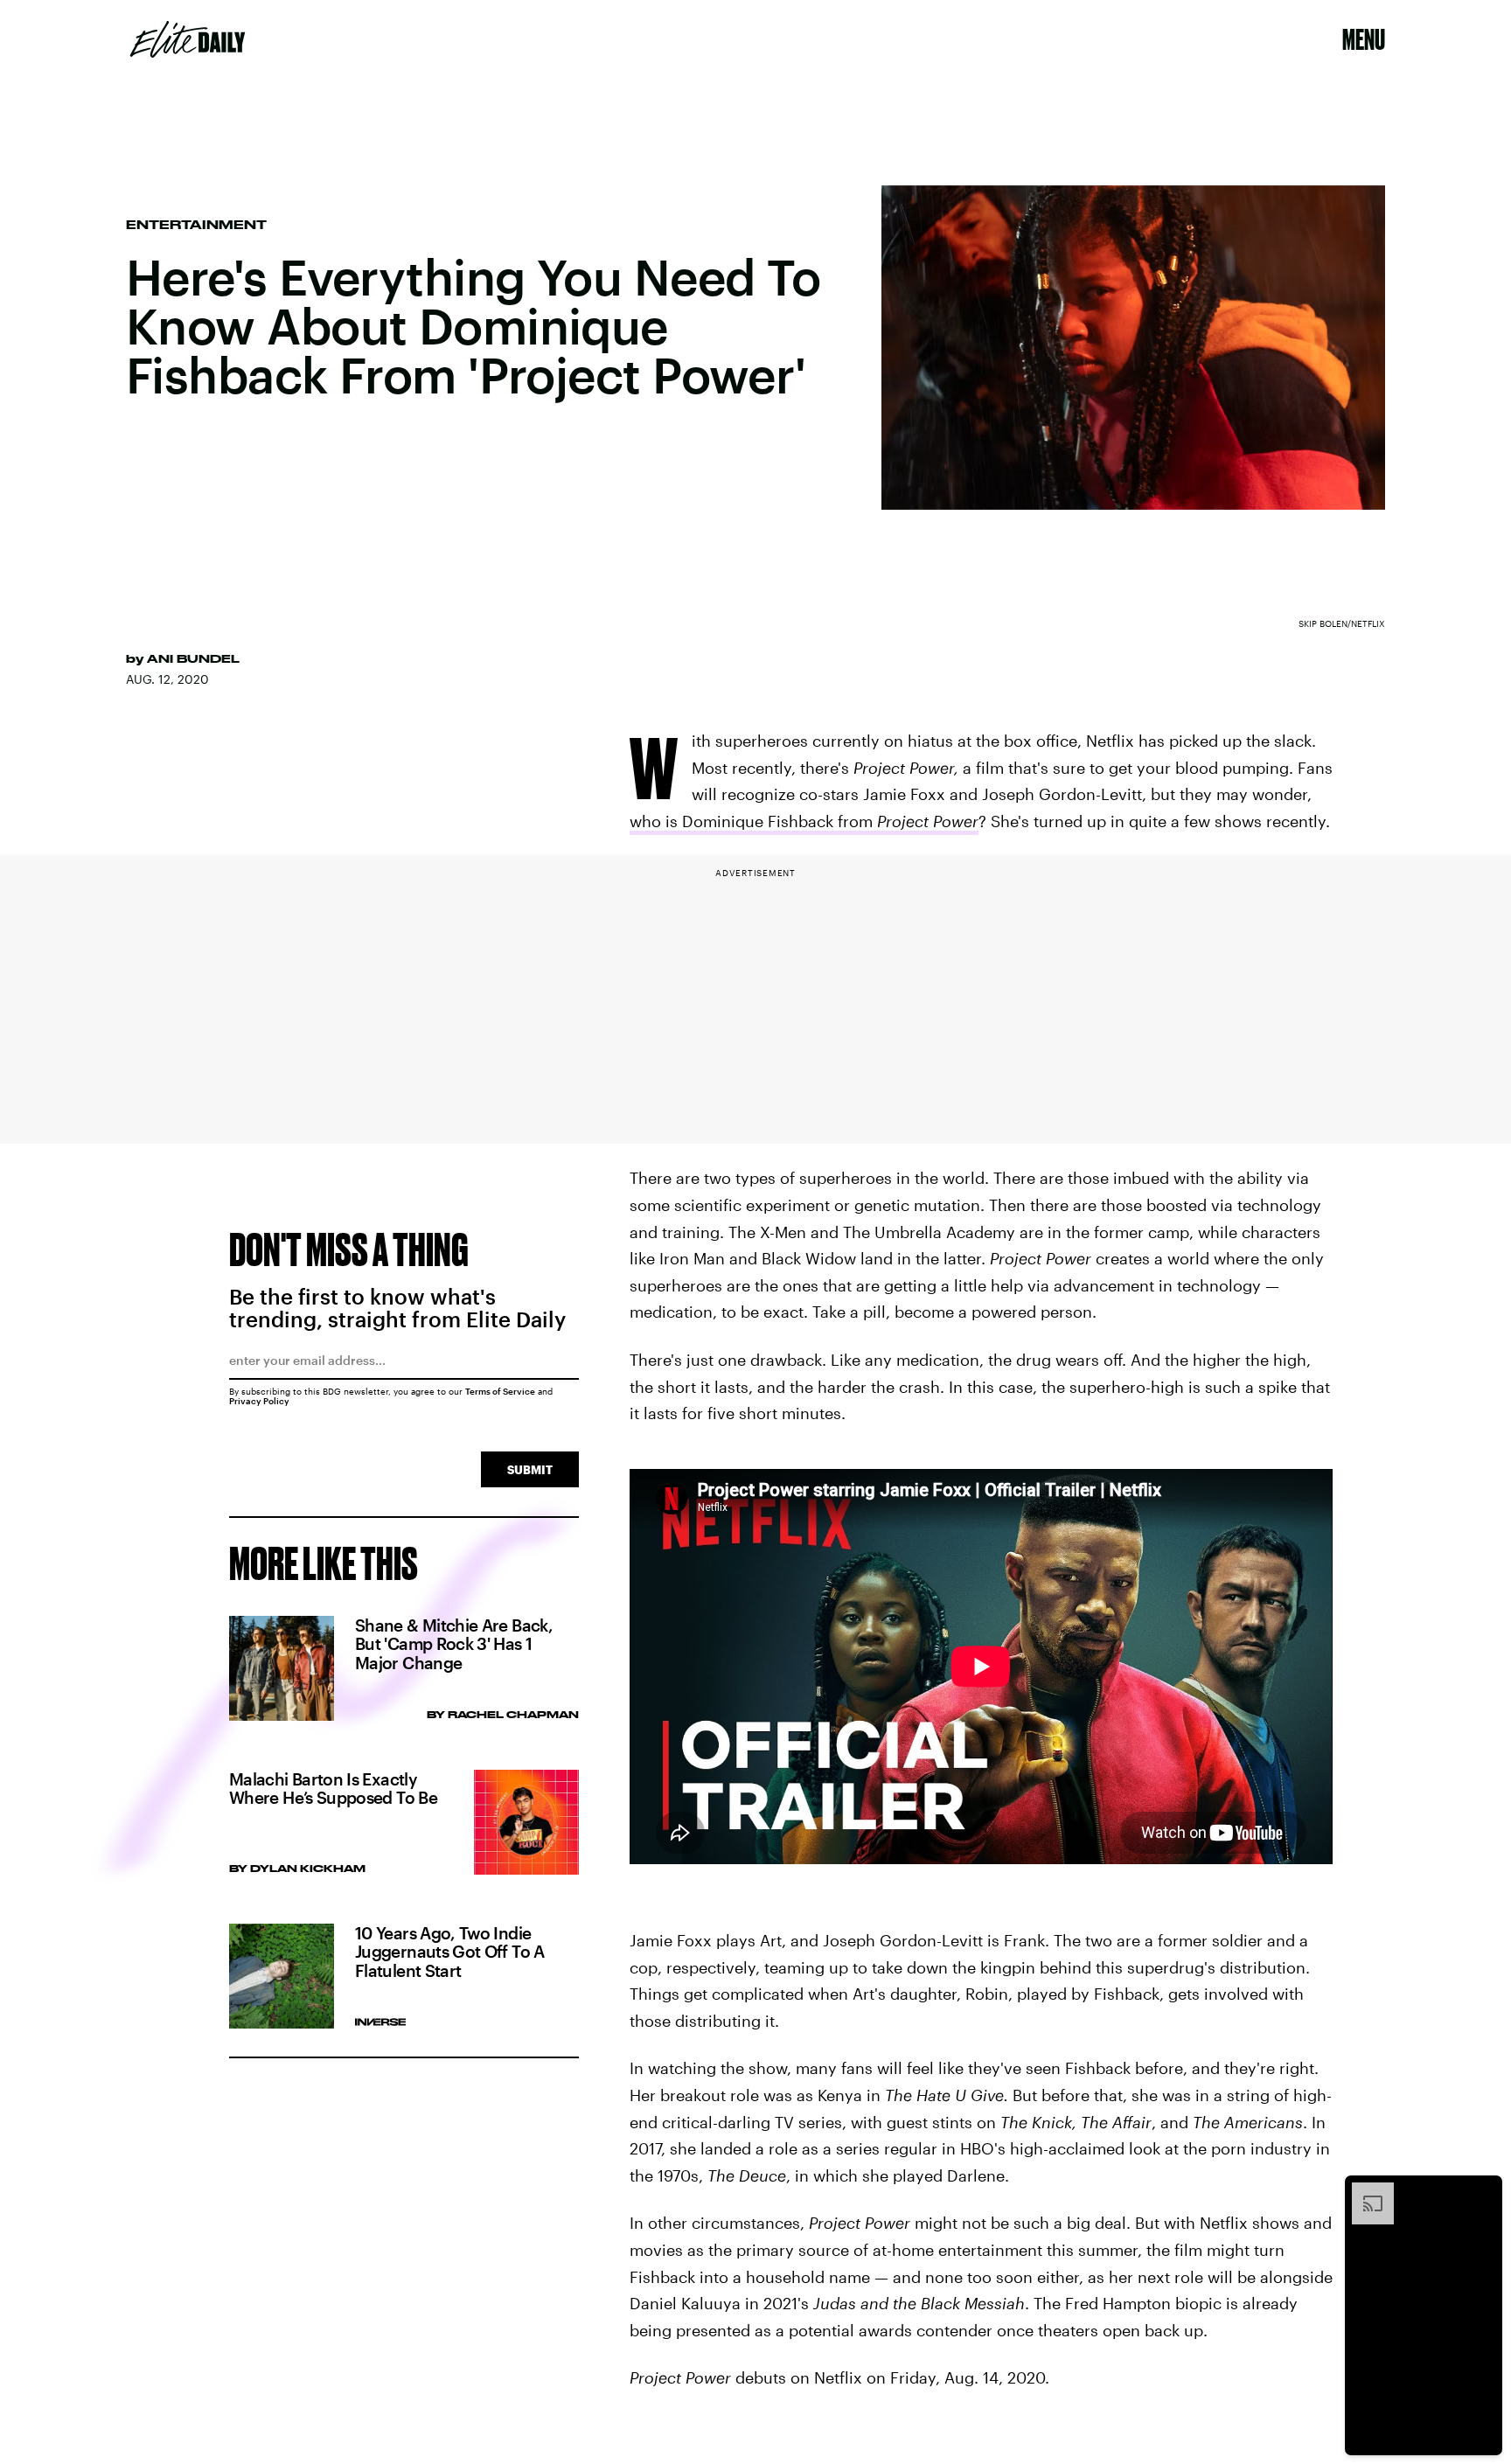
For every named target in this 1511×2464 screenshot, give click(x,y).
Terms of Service (500, 1391)
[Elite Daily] (188, 39)
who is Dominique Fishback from (804, 821)
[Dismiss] (1483, 2191)
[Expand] (1364, 2191)
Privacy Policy (259, 1401)
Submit (530, 1469)
